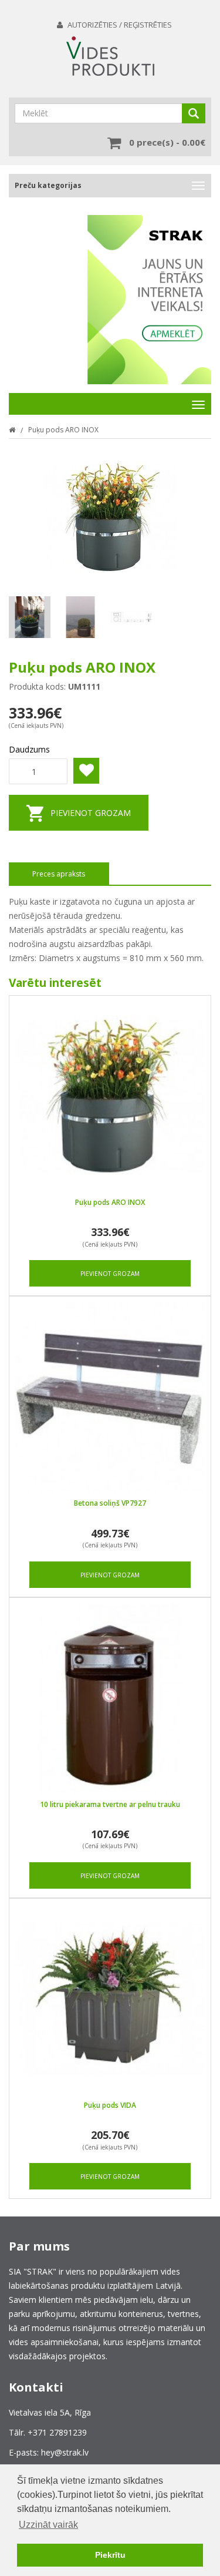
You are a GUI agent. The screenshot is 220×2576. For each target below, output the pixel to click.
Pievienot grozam (91, 813)
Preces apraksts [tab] (59, 874)
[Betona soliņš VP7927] (110, 1397)
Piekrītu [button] (110, 2555)
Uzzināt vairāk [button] (48, 2525)
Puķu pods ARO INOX (63, 430)
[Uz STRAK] (149, 300)
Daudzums (29, 749)
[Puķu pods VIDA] (110, 1999)
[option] (149, 291)
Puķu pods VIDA (110, 2105)
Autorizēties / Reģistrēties (120, 25)
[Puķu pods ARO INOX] (110, 1096)
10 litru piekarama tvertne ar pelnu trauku (110, 1804)
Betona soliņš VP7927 (110, 1503)
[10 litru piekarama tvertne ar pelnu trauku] (110, 1699)
